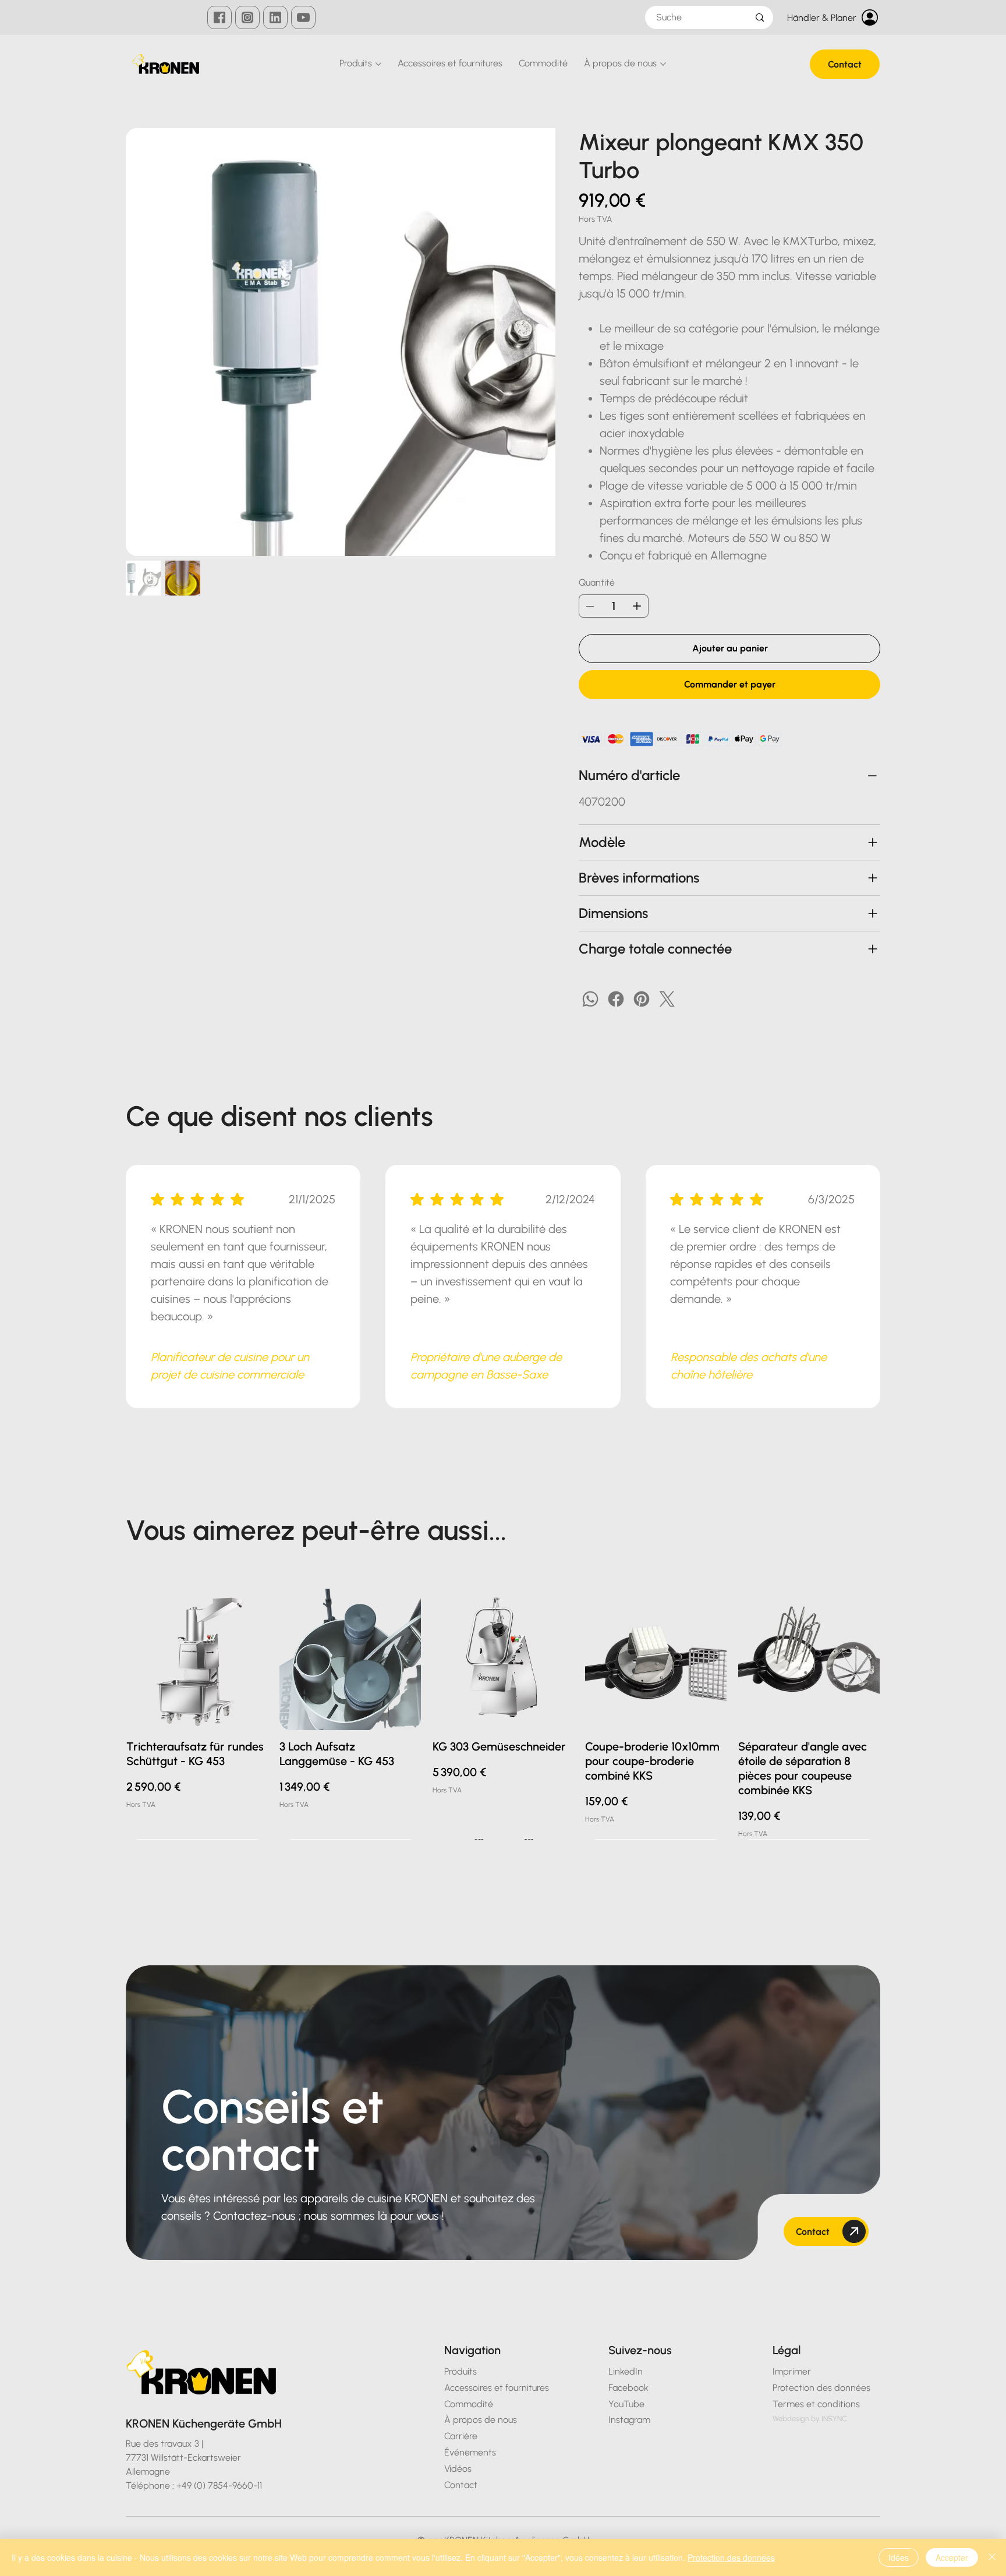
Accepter (952, 2557)
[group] (503, 1714)
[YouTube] (303, 17)
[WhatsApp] (590, 999)
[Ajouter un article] (637, 606)
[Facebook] (219, 17)
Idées (899, 2557)
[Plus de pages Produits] (378, 64)
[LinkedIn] (275, 17)
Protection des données (731, 2557)
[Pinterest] (642, 999)
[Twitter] (667, 999)
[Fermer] (992, 2557)
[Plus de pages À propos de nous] (663, 64)
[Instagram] (247, 17)
